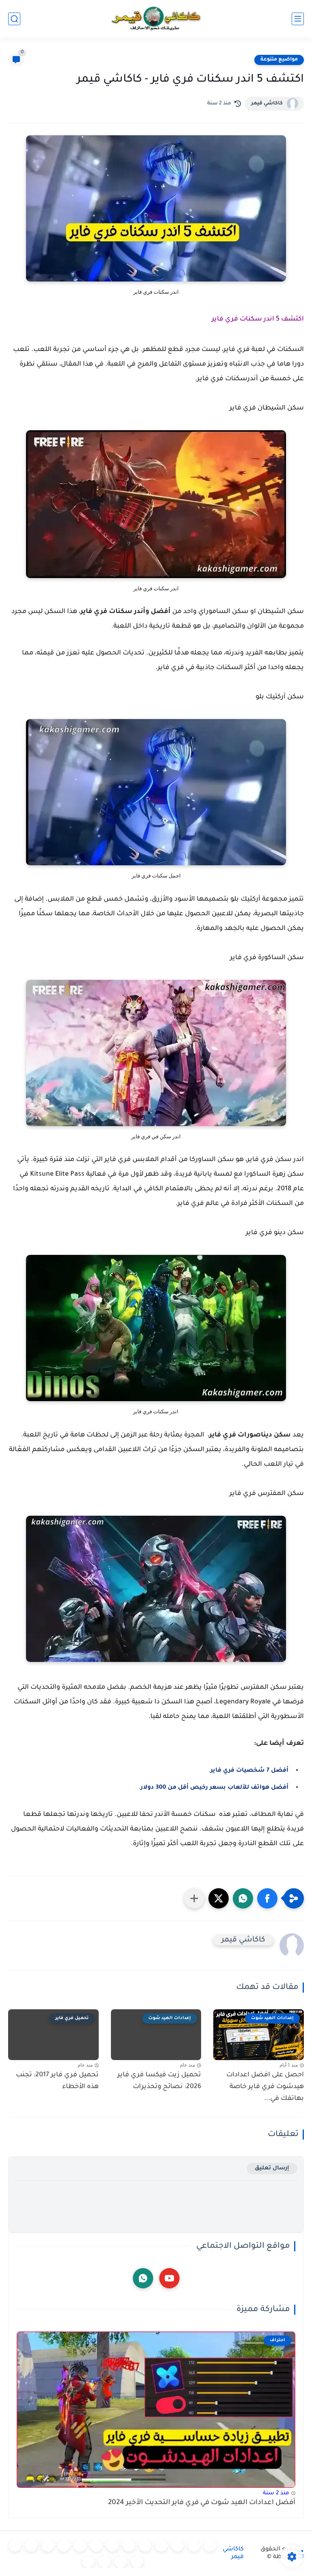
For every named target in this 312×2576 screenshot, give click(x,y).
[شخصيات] (121, 2562)
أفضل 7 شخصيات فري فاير (249, 1771)
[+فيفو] (48, 2546)
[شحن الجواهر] (137, 2562)
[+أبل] (96, 2546)
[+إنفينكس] (64, 2546)
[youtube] (169, 2278)
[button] (267, 1898)
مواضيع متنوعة (279, 60)
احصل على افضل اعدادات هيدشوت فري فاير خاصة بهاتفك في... (265, 2087)
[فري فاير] (210, 2546)
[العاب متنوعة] (88, 2562)
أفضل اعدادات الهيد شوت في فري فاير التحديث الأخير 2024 (202, 2503)
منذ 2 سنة (276, 2493)
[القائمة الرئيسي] (298, 19)
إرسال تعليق (272, 2168)
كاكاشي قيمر (267, 104)
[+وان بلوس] (31, 2546)
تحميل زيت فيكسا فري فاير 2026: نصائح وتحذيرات (159, 2081)
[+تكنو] (80, 2546)
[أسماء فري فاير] (15, 2546)
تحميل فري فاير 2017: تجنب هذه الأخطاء (57, 2081)
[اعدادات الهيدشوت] (178, 2546)
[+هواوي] (129, 2546)
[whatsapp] (143, 2278)
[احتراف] (194, 2546)
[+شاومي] (145, 2546)
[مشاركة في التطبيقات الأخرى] (194, 1898)
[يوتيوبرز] (104, 2562)
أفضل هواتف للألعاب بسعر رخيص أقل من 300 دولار (214, 1788)
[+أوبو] (113, 2546)
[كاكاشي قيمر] (156, 19)
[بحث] (14, 19)
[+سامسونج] (161, 2546)
